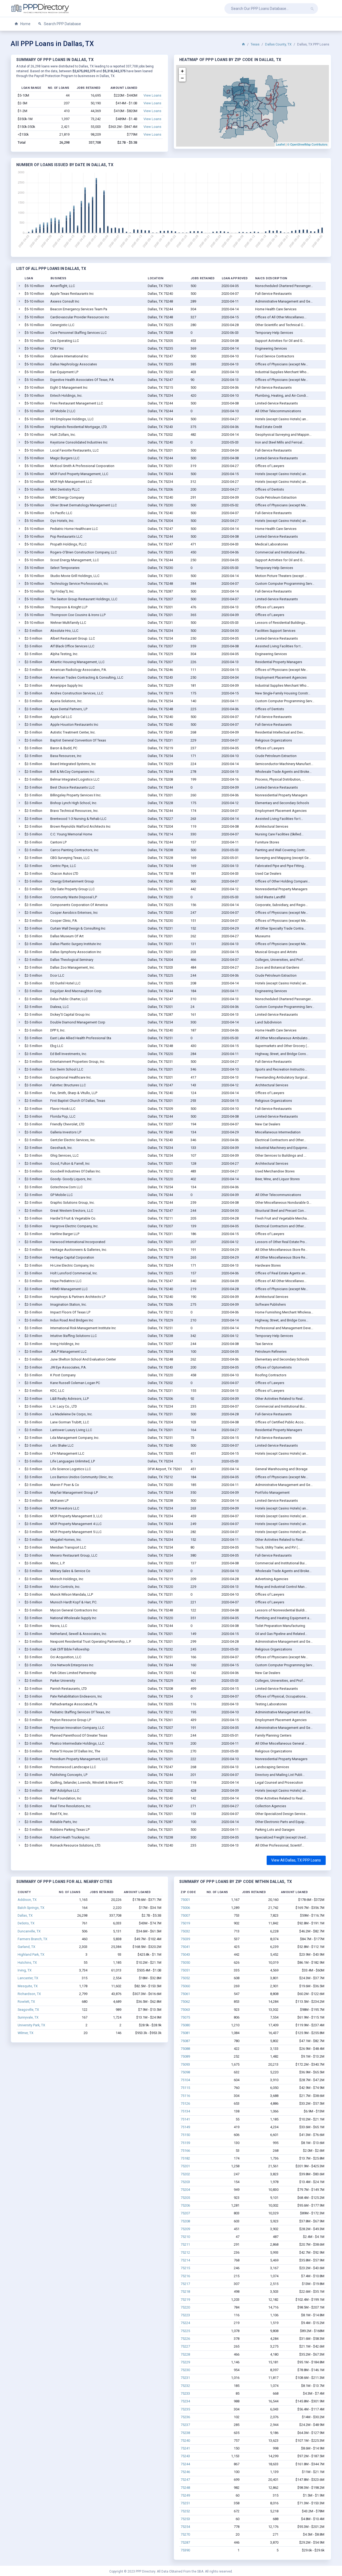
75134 (185, 2111)
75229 (185, 2362)
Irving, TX (25, 1970)
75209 (185, 2229)
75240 (185, 2441)
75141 (185, 2119)
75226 (185, 2339)
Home (25, 24)
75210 (185, 2237)
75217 (185, 2284)
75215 (185, 2268)
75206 (185, 2205)
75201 (185, 2166)
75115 (185, 2088)
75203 (185, 2182)
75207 (185, 2213)
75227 (185, 2346)
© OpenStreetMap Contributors (307, 144)
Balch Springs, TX (31, 1908)
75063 (185, 2010)
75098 (185, 2072)
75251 (185, 2503)
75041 (185, 1947)
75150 (185, 2135)
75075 (185, 2017)
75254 (185, 2527)
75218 (185, 2292)
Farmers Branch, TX (32, 1939)
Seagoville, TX (28, 2010)
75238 (185, 2433)
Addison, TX (27, 1900)
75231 (185, 2378)
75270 (185, 2534)
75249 (185, 2495)
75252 (185, 2511)
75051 (185, 1970)
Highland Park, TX (31, 1954)
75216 (185, 2276)
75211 (185, 2244)
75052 (185, 1978)
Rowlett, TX (26, 2002)
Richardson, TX (29, 1994)
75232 (185, 2386)
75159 (185, 2143)
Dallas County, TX (278, 44)
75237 (185, 2425)
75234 (185, 2401)
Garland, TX (26, 1947)
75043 (185, 1954)
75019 (185, 1923)
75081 (185, 2033)
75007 (185, 1915)
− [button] (182, 78)
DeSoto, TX (26, 1923)
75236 (185, 2417)
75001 (185, 1900)
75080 (185, 2025)
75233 (185, 2393)
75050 (185, 1962)
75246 (185, 2472)
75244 (185, 2464)
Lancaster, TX (28, 1978)
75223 (185, 2315)
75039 (185, 1939)
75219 (185, 2300)
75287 (185, 2542)
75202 (185, 2174)
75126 (185, 2103)
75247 (185, 2480)
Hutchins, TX (27, 1962)
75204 (185, 2190)
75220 (185, 2307)
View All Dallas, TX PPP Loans (296, 1860)
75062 (185, 2002)
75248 (185, 2488)
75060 (185, 1986)
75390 (185, 2550)
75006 (185, 1908)
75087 (185, 2041)
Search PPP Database (62, 24)
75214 (185, 2260)
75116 (185, 2096)
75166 (185, 2151)
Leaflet (280, 144)
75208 (185, 2221)
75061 (185, 1994)
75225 (185, 2331)
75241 (185, 2448)
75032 (185, 1931)
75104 (185, 2080)
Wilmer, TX (26, 2033)
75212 (185, 2252)
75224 (185, 2323)
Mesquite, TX (28, 1986)
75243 (185, 2456)
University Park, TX (31, 2025)
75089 (185, 2056)
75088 (185, 2049)
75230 (185, 2370)
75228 (185, 2354)
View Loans (152, 95)
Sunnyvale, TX (28, 2017)
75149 (185, 2127)
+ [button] (182, 71)
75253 (185, 2519)
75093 (185, 2064)
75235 (185, 2409)
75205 (185, 2198)
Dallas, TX (25, 1915)
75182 (185, 2158)
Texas (255, 44)
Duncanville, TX (29, 1931)
